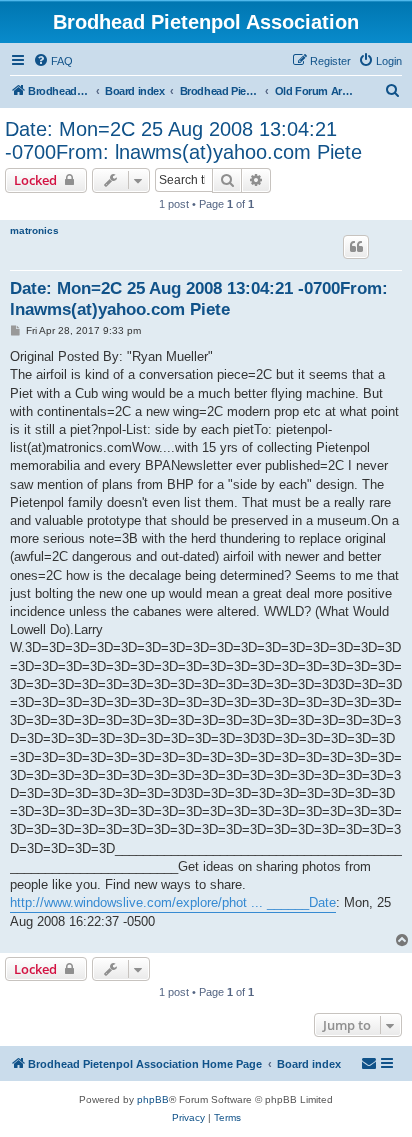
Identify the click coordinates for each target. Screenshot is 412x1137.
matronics (34, 230)
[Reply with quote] (356, 247)
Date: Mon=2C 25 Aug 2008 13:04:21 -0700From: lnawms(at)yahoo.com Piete (183, 140)
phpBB (153, 1099)
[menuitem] (53, 61)
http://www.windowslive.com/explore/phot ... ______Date (173, 902)
